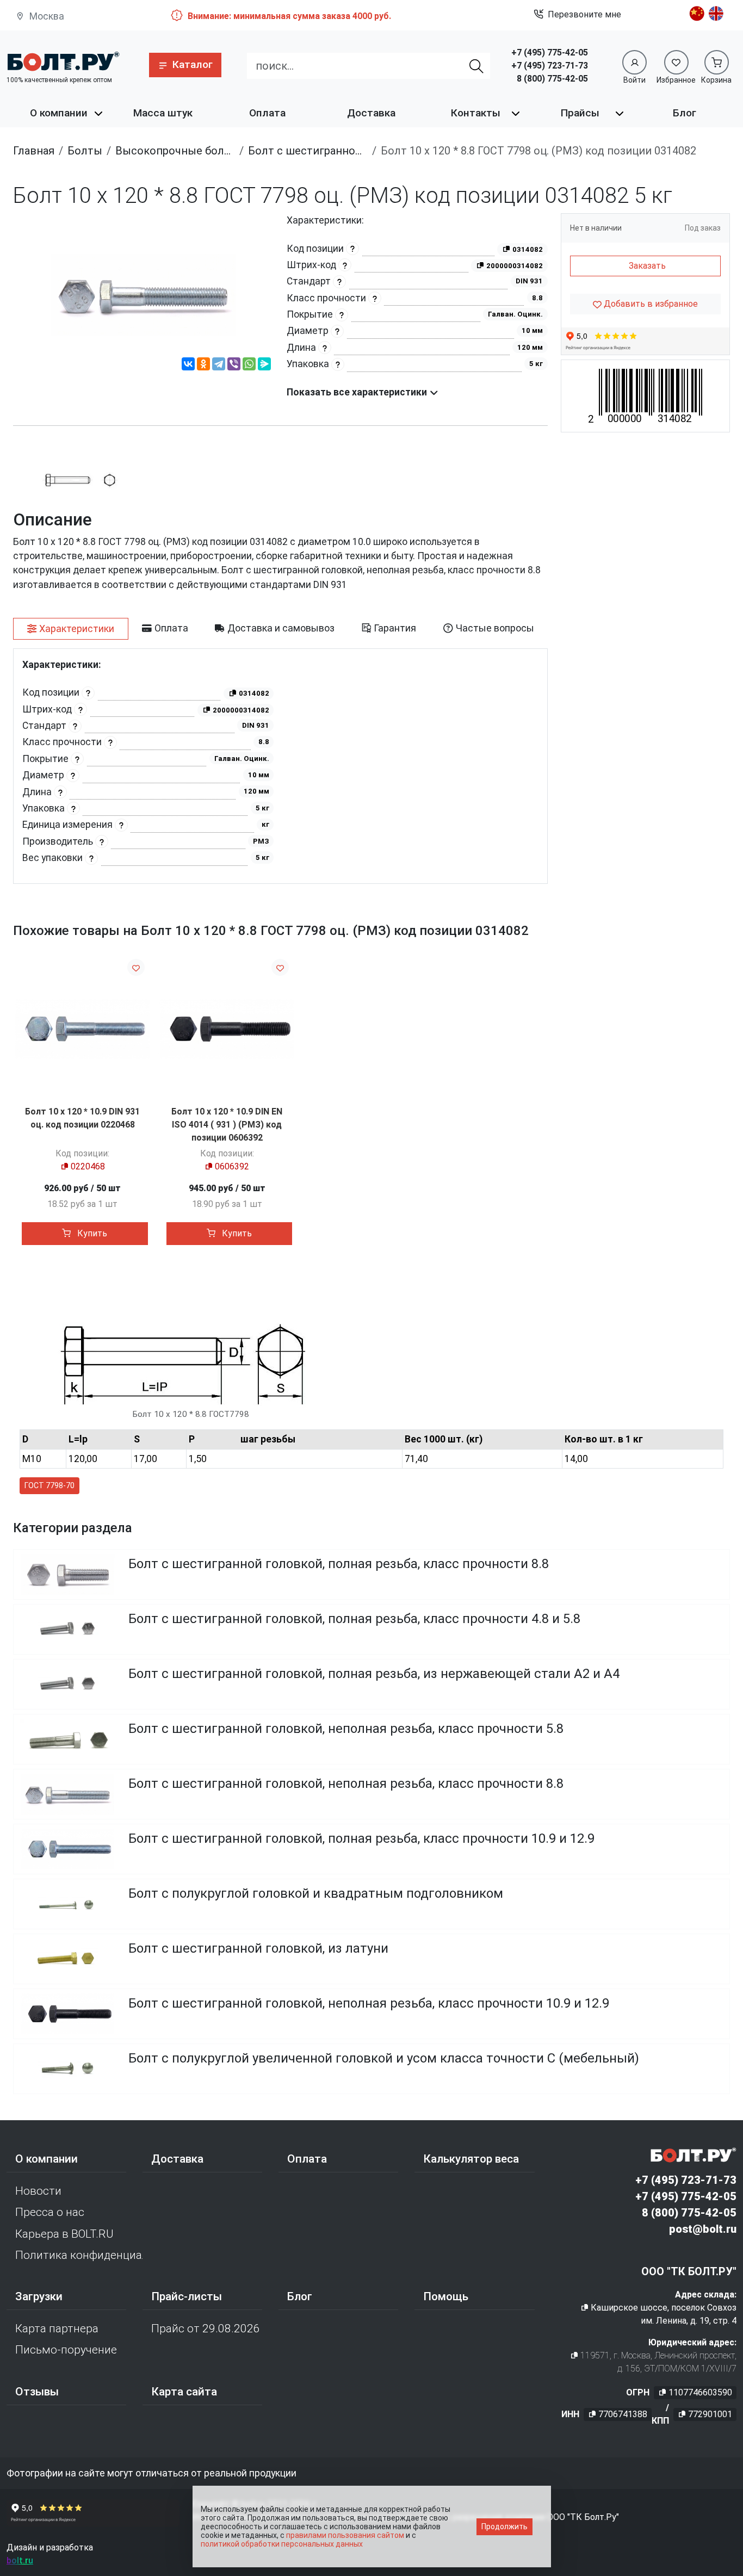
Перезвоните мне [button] (584, 14)
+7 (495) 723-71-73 (550, 66)
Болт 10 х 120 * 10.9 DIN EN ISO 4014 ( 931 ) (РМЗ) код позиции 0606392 (227, 1125)
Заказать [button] (647, 266)
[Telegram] (219, 366)
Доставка (371, 113)
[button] (185, 65)
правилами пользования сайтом (345, 2535)
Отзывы (37, 2392)
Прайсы (580, 113)
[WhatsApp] (249, 366)
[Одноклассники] (203, 366)
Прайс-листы (187, 2296)
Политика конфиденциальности (79, 2255)
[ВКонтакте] (188, 366)
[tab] (71, 629)
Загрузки (39, 2296)
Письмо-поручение (66, 2350)
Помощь (446, 2296)
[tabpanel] (280, 766)
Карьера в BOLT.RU (64, 2234)
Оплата (267, 113)
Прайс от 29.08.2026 (206, 2329)
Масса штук (163, 113)
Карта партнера (57, 2329)
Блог (685, 113)
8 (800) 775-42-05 (552, 79)
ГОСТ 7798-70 (49, 1485)
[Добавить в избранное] (136, 967)
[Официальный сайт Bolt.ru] (63, 61)
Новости (38, 2191)
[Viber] (234, 366)
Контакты (476, 113)
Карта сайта (184, 2392)
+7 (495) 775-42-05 (550, 52)
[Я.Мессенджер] (264, 366)
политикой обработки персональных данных (282, 2544)
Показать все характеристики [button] (358, 392)
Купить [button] (91, 1233)
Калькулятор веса (471, 2159)
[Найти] (476, 66)
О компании (59, 113)
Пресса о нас (50, 2212)
